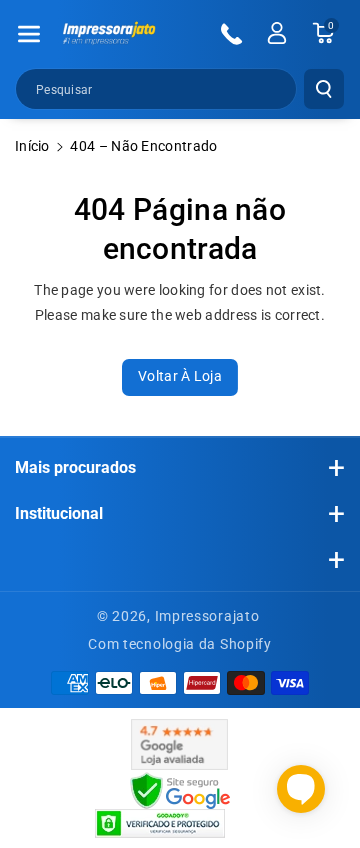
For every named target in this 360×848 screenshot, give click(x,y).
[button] (29, 34)
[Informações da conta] (277, 33)
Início (32, 146)
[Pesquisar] (324, 89)
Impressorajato (207, 616)
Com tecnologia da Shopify (180, 644)
